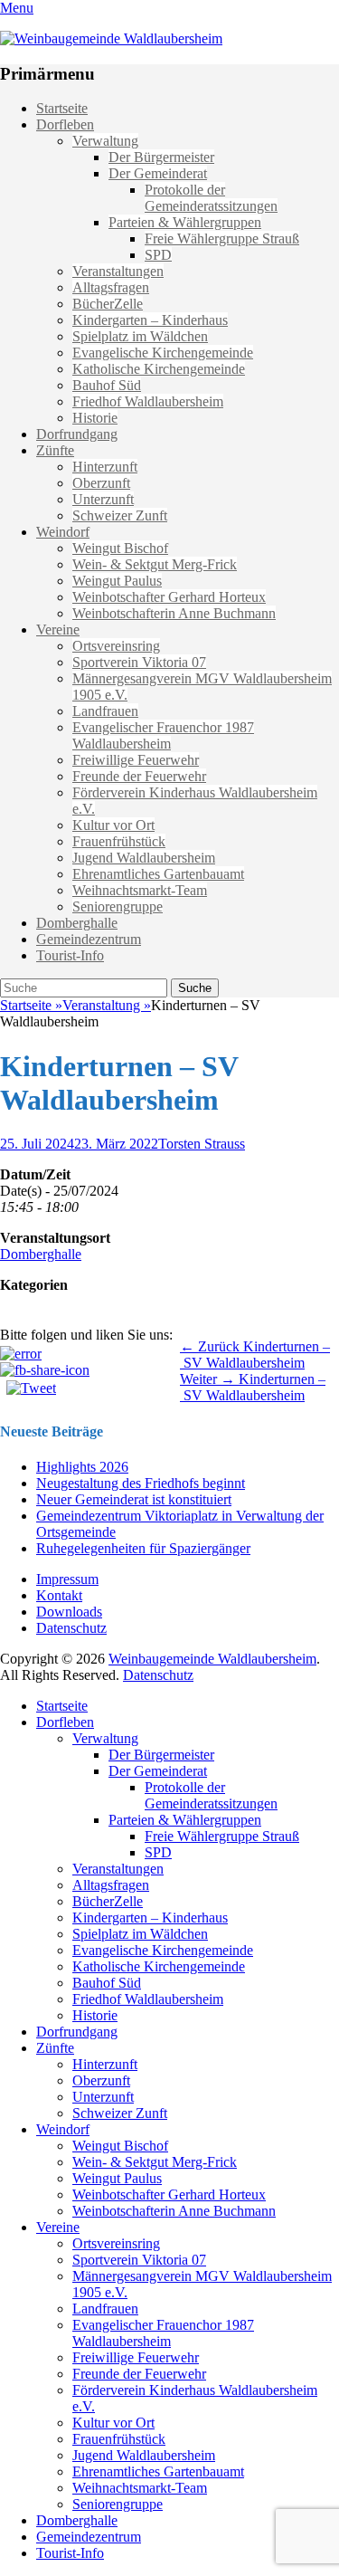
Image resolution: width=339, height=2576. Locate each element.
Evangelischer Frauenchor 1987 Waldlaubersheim (163, 735)
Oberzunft (101, 483)
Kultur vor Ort (113, 825)
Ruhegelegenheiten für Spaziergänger (143, 1548)
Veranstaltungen (118, 271)
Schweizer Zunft (120, 515)
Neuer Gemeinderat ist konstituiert (134, 1499)
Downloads (69, 1612)
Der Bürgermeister (161, 157)
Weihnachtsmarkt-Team (140, 890)
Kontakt (59, 1595)
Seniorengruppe (118, 906)
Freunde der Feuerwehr (139, 776)
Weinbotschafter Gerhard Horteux (169, 597)
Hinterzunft (105, 467)
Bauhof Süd (107, 385)
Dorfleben (65, 124)
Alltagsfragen (111, 287)
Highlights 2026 (82, 1467)
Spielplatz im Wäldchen (140, 336)
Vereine (58, 630)
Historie (95, 418)
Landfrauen (105, 711)
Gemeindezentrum (89, 939)
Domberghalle (77, 923)
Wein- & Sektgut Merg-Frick (155, 564)
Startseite (62, 108)
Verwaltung (105, 141)
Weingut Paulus (117, 581)
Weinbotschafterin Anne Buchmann (174, 613)
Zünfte (55, 450)
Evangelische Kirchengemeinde (163, 353)
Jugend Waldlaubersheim (144, 858)
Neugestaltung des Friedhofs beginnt (141, 1483)
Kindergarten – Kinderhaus (150, 320)
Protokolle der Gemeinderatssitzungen (211, 198)
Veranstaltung (107, 1005)
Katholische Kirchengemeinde (159, 369)
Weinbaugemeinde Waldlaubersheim (212, 1659)
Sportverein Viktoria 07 (139, 662)
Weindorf (63, 532)
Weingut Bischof (120, 548)
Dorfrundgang (77, 434)
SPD (158, 255)
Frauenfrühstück (119, 841)
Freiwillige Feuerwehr (136, 760)
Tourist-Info (70, 955)
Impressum (67, 1579)
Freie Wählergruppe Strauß (222, 239)
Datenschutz (71, 1628)
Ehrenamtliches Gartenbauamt (158, 874)
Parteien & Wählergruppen (185, 222)
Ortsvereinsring (116, 646)
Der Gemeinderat (158, 173)
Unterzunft (103, 499)
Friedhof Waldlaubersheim (148, 401)
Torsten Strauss (202, 1144)
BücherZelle (108, 304)
